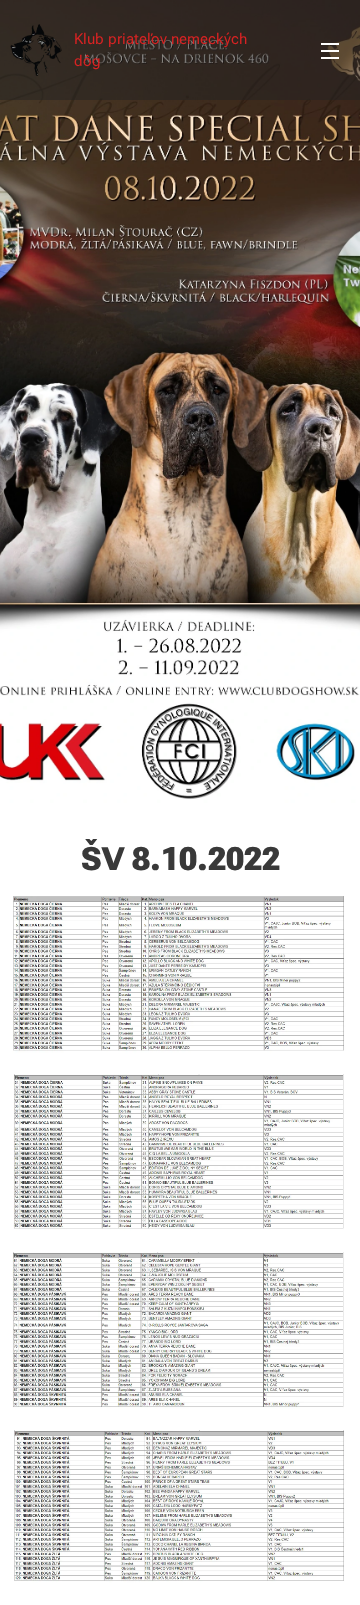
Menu (330, 50)
